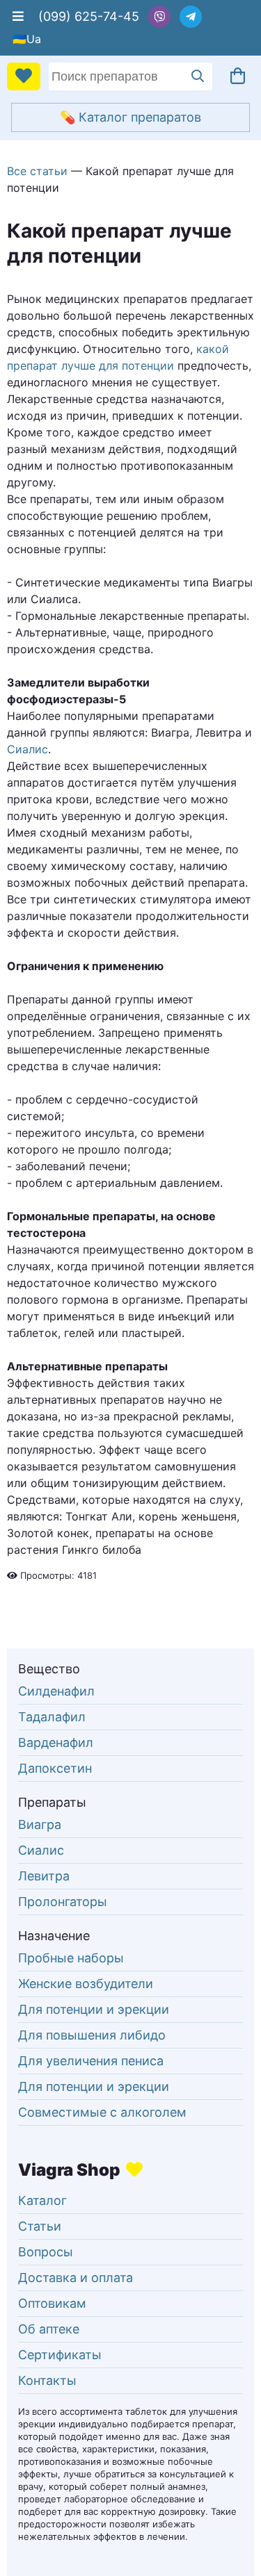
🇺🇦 (19, 39)
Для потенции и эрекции (94, 2009)
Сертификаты (60, 2355)
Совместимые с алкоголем (102, 2112)
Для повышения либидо (92, 2035)
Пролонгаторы (63, 1902)
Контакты (47, 2380)
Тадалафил (52, 1717)
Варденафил (56, 1742)
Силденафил (56, 1691)
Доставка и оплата (76, 2278)
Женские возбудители (86, 1984)
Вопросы (46, 2252)
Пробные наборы (71, 1958)
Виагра (40, 1824)
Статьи (40, 2226)
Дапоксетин (55, 1768)
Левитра (44, 1876)
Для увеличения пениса (91, 2061)
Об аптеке (49, 2329)
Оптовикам (52, 2303)
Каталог (42, 2200)
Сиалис (27, 749)
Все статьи (37, 171)
